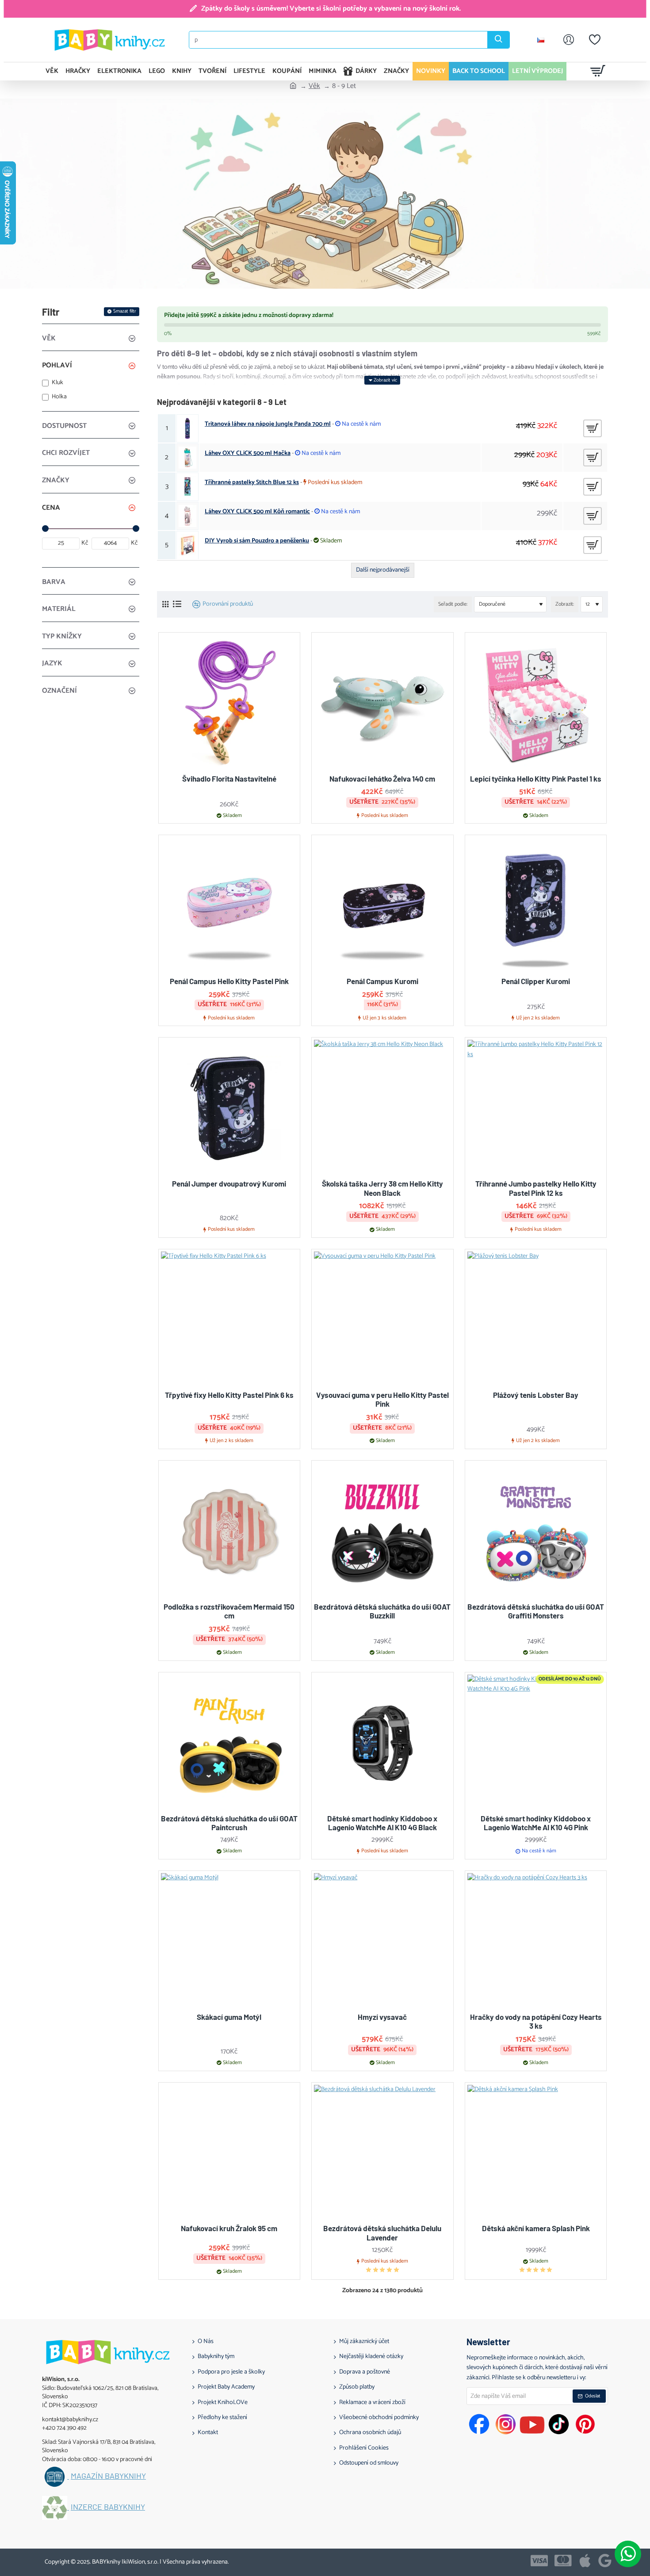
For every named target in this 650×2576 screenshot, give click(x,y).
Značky (56, 480)
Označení (59, 691)
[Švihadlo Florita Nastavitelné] (229, 703)
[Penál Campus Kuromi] (382, 906)
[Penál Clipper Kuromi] (536, 906)
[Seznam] (177, 604)
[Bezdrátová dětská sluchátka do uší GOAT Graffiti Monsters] (536, 1531)
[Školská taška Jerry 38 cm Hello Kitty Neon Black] (382, 1108)
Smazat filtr (125, 311)
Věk (314, 86)
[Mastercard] (563, 2561)
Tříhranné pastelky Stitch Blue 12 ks (252, 483)
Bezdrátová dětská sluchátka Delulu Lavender (382, 2233)
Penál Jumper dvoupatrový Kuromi (229, 1183)
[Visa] (539, 2561)
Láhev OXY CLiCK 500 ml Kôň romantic (257, 512)
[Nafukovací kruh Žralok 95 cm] (229, 2153)
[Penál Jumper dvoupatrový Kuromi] (229, 1108)
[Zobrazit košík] (598, 71)
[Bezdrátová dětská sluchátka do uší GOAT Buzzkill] (382, 1531)
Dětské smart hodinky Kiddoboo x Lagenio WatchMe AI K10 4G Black (382, 1823)
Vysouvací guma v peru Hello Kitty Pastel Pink (382, 1399)
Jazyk (52, 663)
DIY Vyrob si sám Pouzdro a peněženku (257, 541)
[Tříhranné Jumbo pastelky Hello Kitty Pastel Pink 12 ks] (536, 1108)
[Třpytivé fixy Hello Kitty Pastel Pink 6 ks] (229, 1320)
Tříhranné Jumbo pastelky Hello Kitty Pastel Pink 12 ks (536, 1188)
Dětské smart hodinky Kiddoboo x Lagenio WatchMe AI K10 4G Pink (536, 1823)
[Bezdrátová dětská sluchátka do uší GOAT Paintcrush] (229, 1743)
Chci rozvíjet (66, 453)
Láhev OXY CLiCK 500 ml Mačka (248, 454)
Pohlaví (57, 365)
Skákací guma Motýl (229, 2017)
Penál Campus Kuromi (382, 981)
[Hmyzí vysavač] (382, 1942)
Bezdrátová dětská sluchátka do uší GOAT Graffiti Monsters (536, 1611)
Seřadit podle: (453, 604)
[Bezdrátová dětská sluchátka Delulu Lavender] (382, 2153)
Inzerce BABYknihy (108, 2507)
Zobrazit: (565, 604)
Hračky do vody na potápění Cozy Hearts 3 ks (536, 2021)
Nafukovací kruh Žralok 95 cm (229, 2228)
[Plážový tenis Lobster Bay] (536, 1320)
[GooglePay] (605, 2561)
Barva (54, 582)
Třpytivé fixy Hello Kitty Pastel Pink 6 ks (229, 1395)
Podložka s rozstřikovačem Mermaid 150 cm (229, 1611)
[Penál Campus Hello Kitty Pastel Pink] (229, 906)
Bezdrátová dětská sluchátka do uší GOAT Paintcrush (229, 1823)
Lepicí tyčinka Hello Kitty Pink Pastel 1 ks (536, 779)
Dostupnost (64, 426)
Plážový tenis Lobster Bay (536, 1395)
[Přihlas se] (569, 40)
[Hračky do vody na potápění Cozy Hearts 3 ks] (536, 1942)
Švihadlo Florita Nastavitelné (229, 779)
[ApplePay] (585, 2561)
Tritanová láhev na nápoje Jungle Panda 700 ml (268, 424)
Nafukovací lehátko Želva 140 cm (382, 779)
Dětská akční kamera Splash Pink (536, 2228)
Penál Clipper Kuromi (536, 981)
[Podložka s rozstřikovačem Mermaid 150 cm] (229, 1531)
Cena (51, 508)
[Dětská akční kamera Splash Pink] (536, 2153)
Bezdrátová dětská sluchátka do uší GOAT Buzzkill (382, 1611)
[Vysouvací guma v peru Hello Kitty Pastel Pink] (382, 1320)
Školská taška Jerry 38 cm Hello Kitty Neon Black (382, 1188)
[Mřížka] (165, 605)
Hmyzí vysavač (382, 2017)
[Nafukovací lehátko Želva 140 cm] (382, 703)
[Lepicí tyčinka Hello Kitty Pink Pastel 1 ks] (536, 703)
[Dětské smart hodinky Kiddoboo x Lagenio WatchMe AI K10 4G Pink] (536, 1743)
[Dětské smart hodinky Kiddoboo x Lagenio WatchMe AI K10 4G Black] (382, 1743)
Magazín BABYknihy (108, 2476)
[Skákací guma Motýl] (229, 1942)
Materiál (59, 609)
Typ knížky (62, 636)
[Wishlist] (595, 40)
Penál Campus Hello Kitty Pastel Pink (229, 981)
